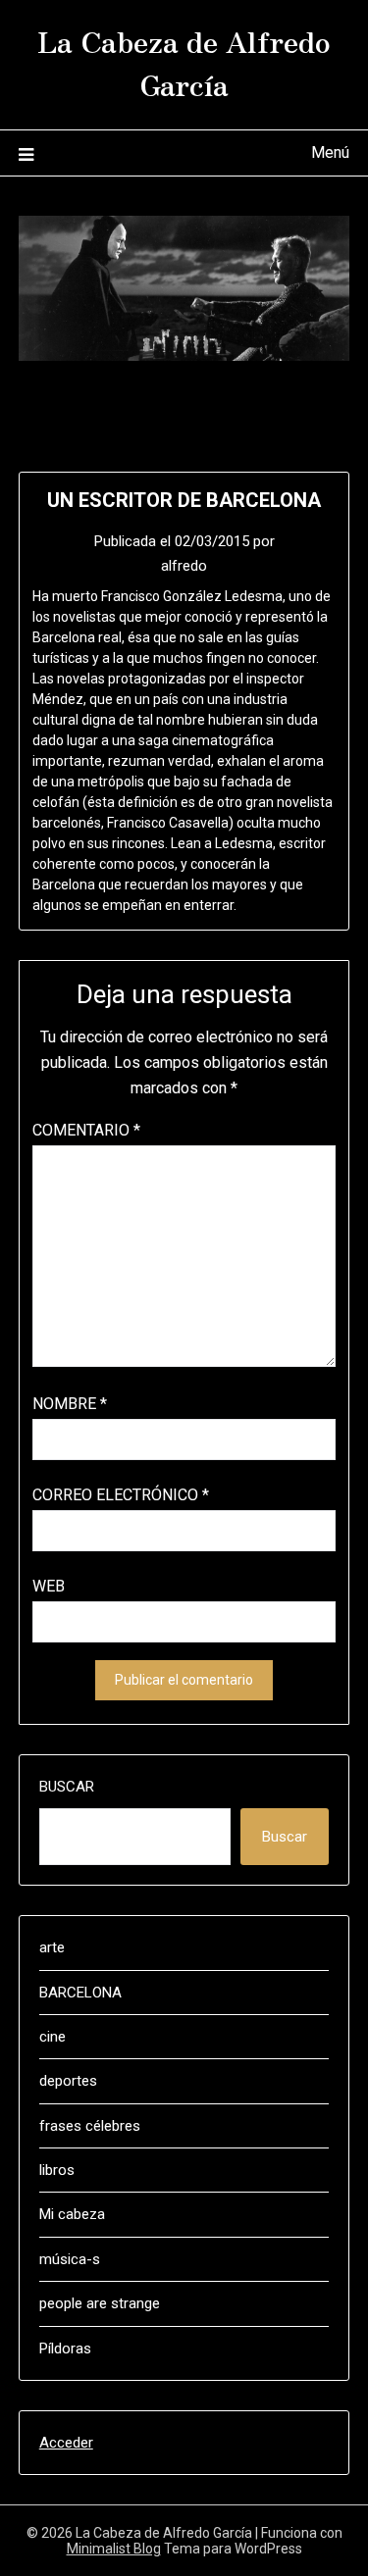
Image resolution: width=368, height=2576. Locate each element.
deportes (68, 2081)
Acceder (66, 2443)
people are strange (100, 2303)
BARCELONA (80, 1993)
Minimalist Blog (114, 2549)
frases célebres (90, 2126)
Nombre (70, 1404)
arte (52, 1947)
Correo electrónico (121, 1495)
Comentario (86, 1130)
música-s (70, 2259)
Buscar (67, 1787)
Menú (330, 152)
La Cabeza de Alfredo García (184, 62)
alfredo (184, 566)
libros (57, 2170)
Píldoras (65, 2349)
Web (49, 1586)
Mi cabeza (72, 2214)
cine (53, 2037)
